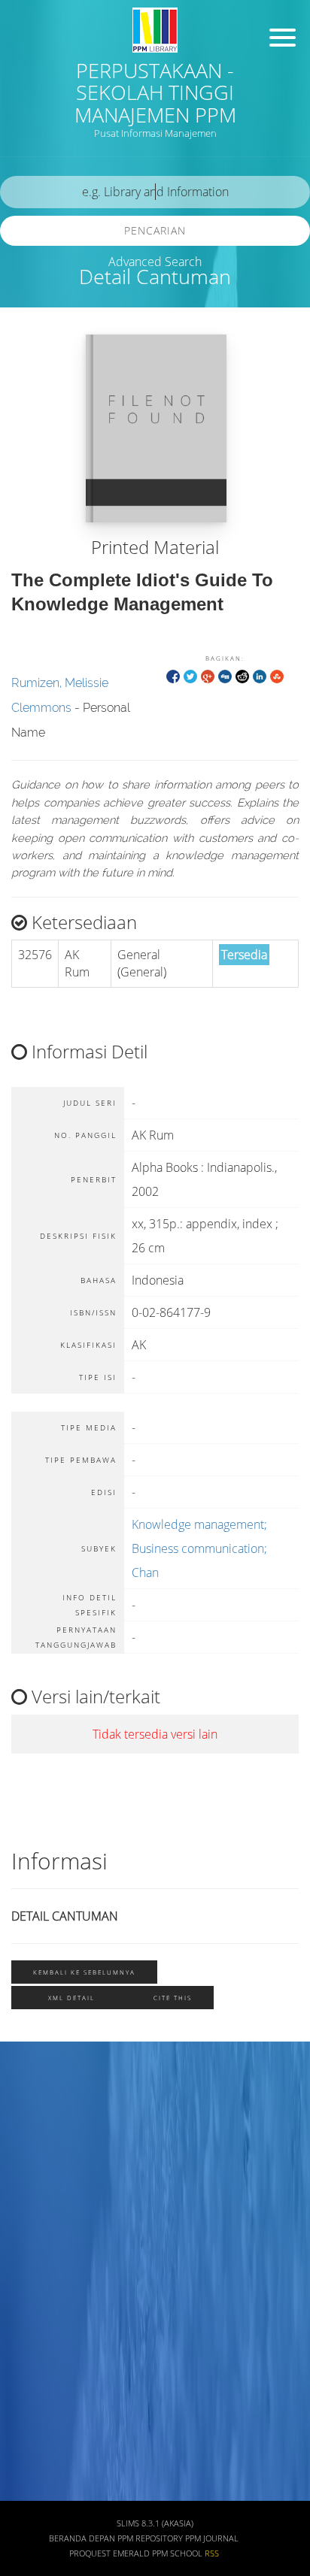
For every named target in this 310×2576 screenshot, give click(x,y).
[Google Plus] (208, 675)
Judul (29, 2094)
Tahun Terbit (47, 2448)
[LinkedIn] (260, 675)
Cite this (173, 1998)
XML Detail (71, 1998)
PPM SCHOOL (177, 2553)
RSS (212, 2553)
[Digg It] (225, 675)
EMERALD (131, 2553)
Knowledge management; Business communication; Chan (199, 1548)
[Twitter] (190, 675)
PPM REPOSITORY (150, 2538)
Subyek (34, 2182)
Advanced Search (155, 262)
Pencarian (155, 230)
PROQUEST (90, 2553)
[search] (155, 192)
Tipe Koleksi (46, 2270)
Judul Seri (40, 2491)
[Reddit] (242, 675)
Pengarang (41, 2138)
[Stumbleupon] (277, 675)
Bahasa (33, 2315)
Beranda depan (82, 2538)
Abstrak (35, 2403)
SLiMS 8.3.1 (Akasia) (155, 2523)
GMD (28, 2359)
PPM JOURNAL (212, 2538)
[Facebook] (173, 675)
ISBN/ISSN (41, 2226)
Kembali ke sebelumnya (84, 1972)
